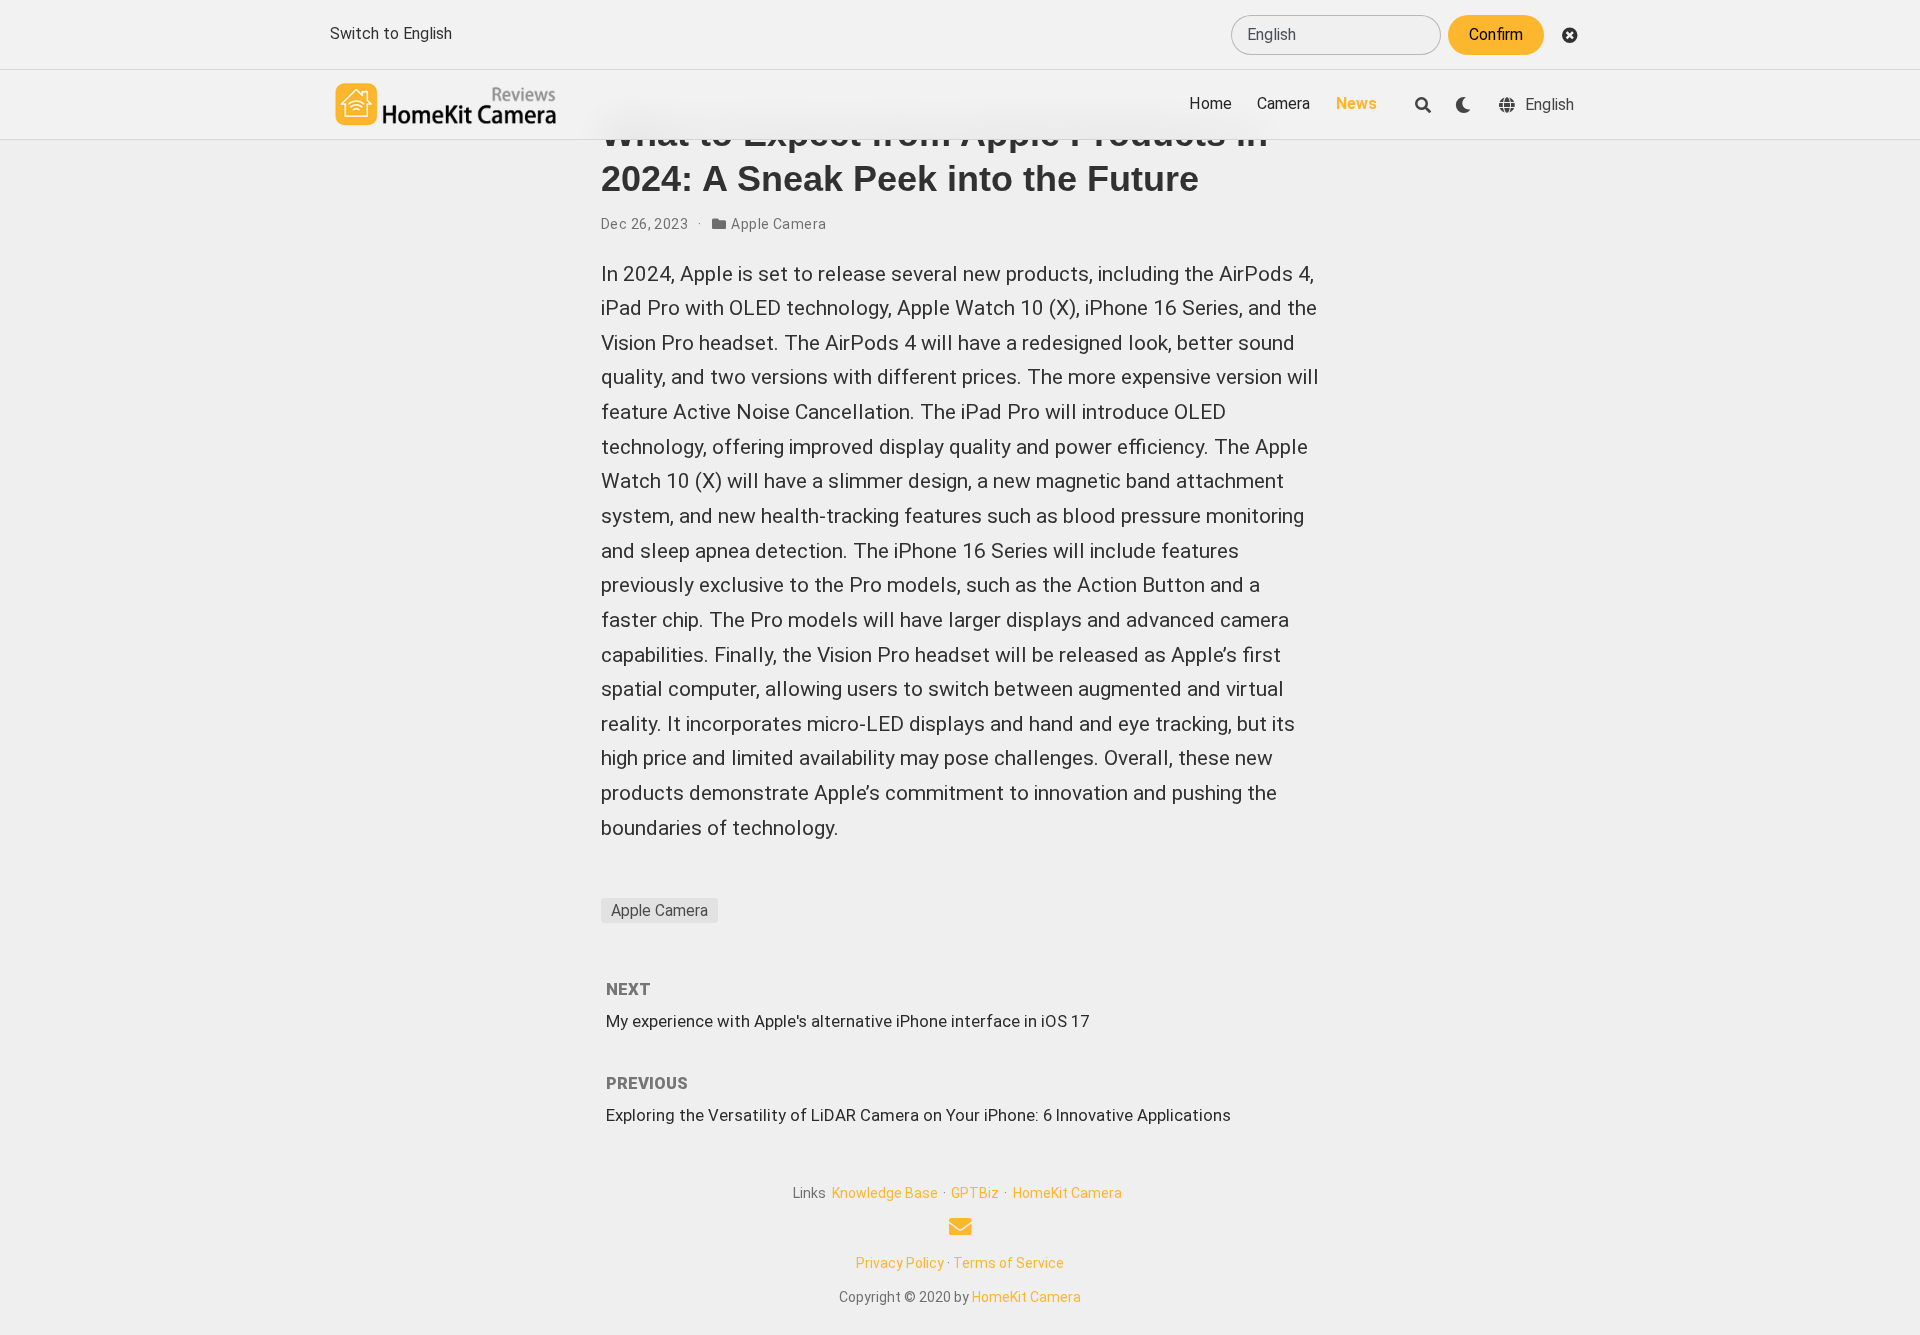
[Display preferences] (1463, 105)
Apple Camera (778, 224)
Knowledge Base (885, 1193)
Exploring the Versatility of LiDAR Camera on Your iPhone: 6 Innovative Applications (918, 1115)
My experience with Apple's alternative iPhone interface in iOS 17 (847, 1021)
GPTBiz (975, 1193)
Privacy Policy (900, 1263)
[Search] (1423, 105)
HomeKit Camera (1067, 1193)
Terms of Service (1008, 1263)
